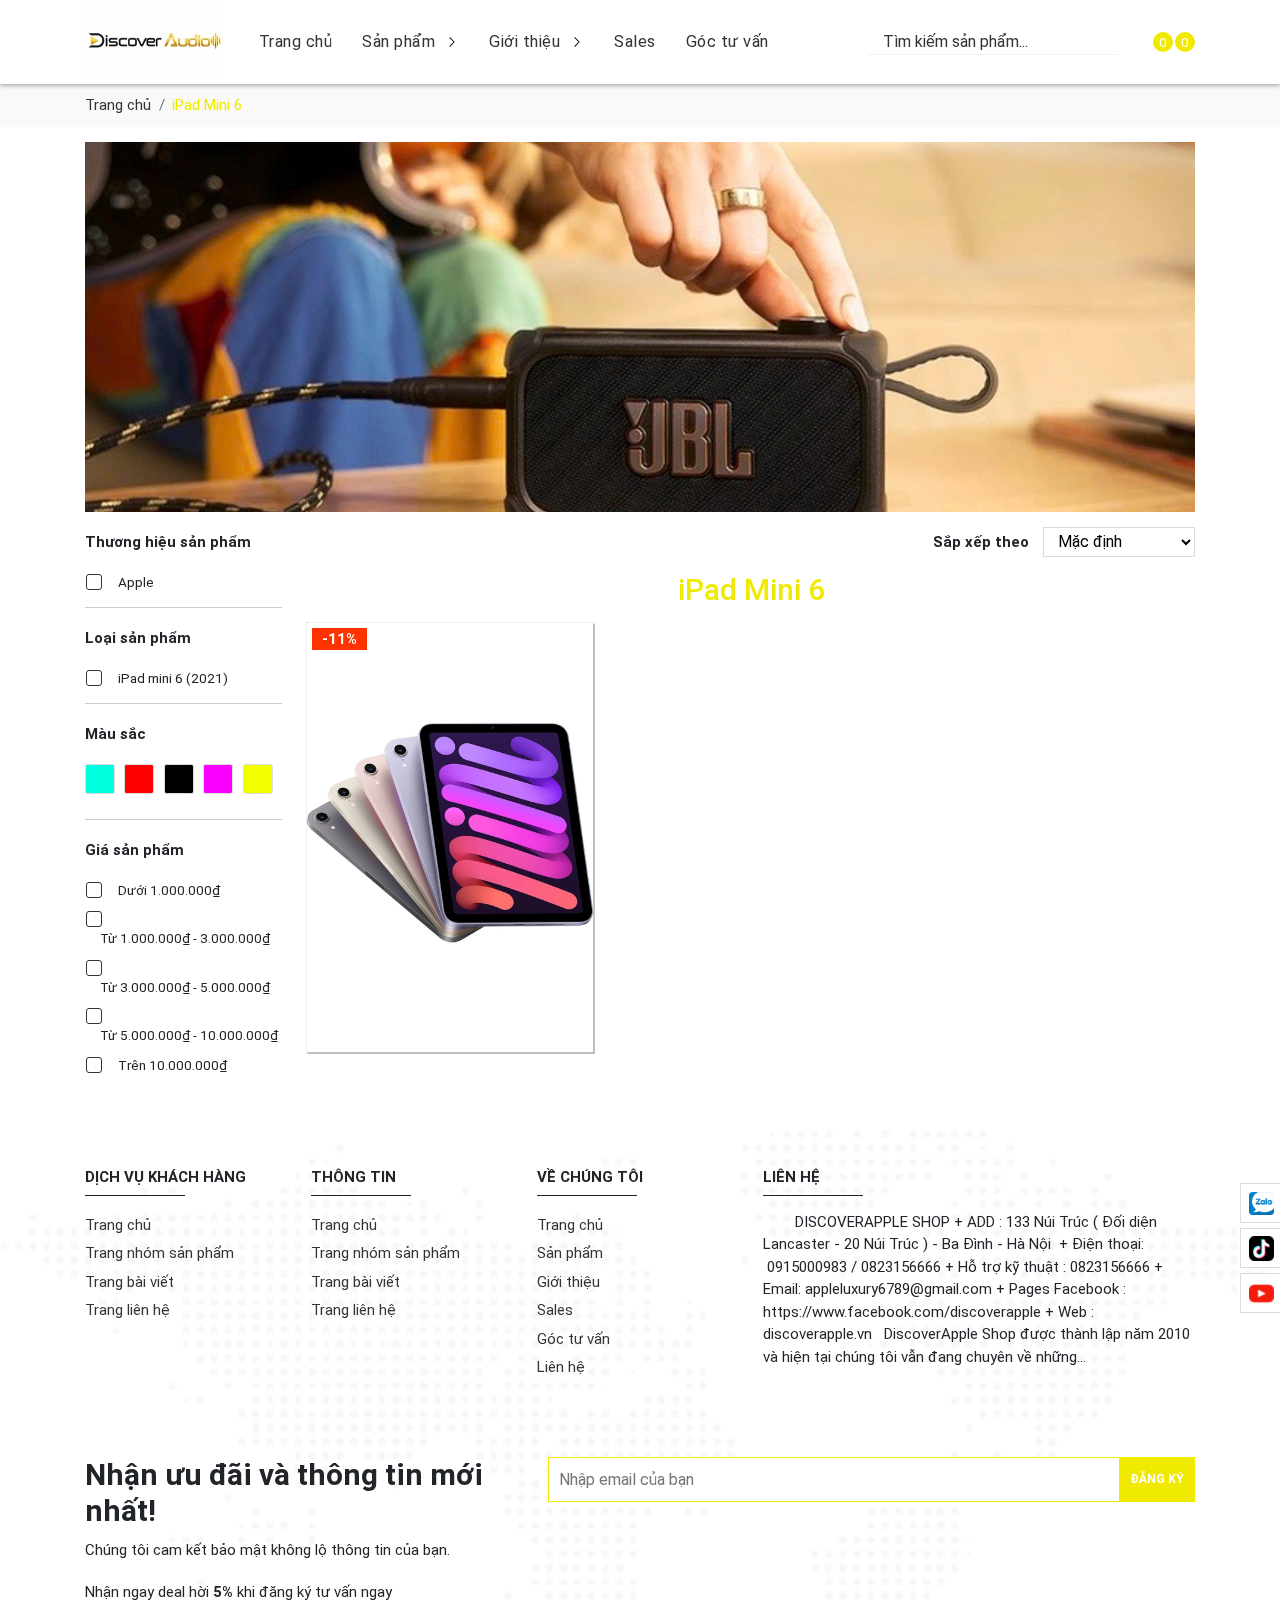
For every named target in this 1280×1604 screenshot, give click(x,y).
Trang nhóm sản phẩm (159, 1253)
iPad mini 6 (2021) (173, 678)
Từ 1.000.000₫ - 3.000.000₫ (185, 938)
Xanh (100, 779)
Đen (179, 779)
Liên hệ (561, 1367)
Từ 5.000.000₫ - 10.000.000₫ (189, 1035)
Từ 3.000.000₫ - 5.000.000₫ (185, 987)
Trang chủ (296, 41)
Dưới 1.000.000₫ (169, 890)
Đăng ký (1157, 1479)
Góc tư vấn (727, 41)
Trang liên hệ (127, 1310)
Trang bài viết (129, 1282)
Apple (136, 582)
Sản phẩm (398, 41)
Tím (218, 779)
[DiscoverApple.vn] (154, 42)
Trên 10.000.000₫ (172, 1065)
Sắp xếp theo (981, 542)
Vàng (258, 779)
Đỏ (139, 779)
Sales (635, 41)
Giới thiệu (524, 41)
